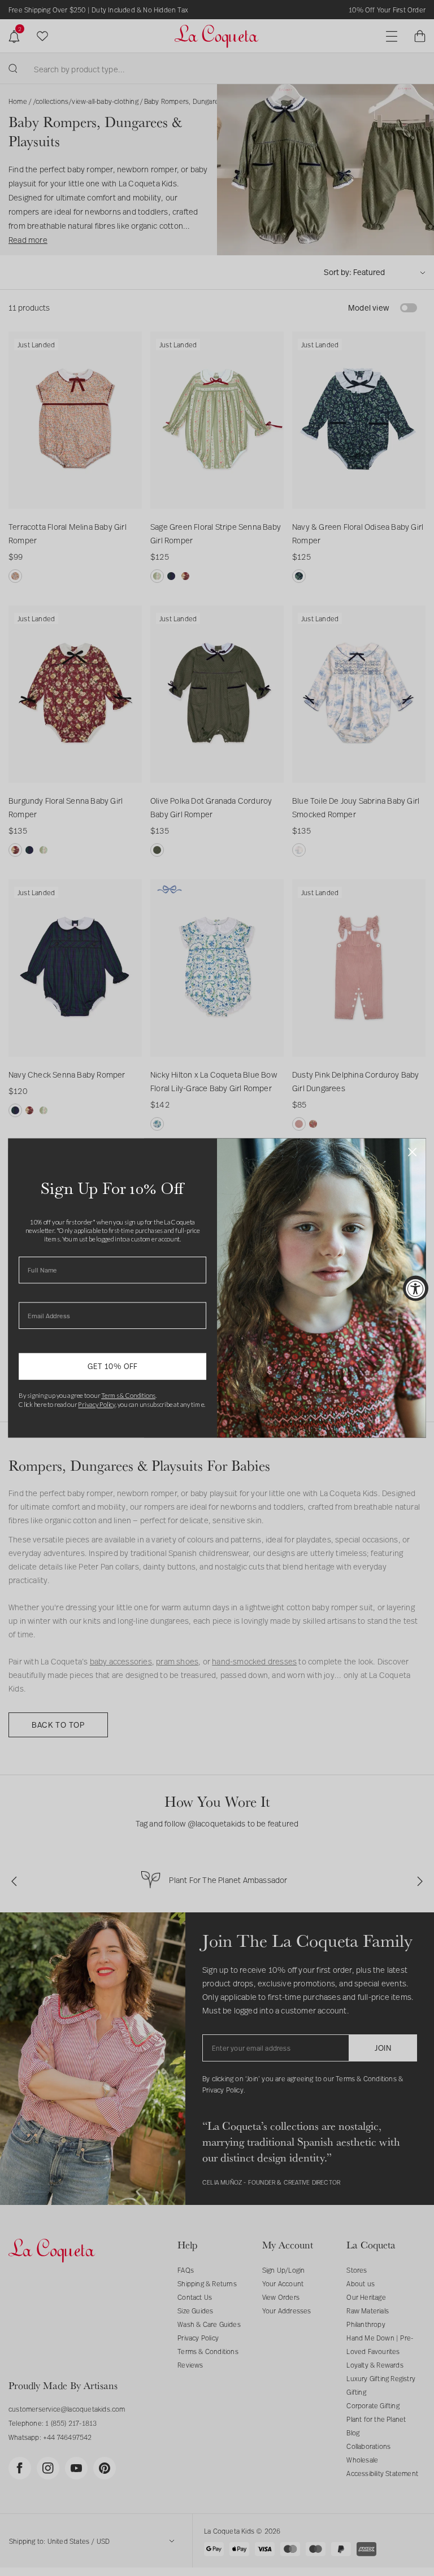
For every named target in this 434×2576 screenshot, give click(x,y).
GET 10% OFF (113, 1366)
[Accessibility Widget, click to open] (416, 1288)
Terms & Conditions (128, 1396)
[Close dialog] (412, 1152)
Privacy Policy (96, 1405)
